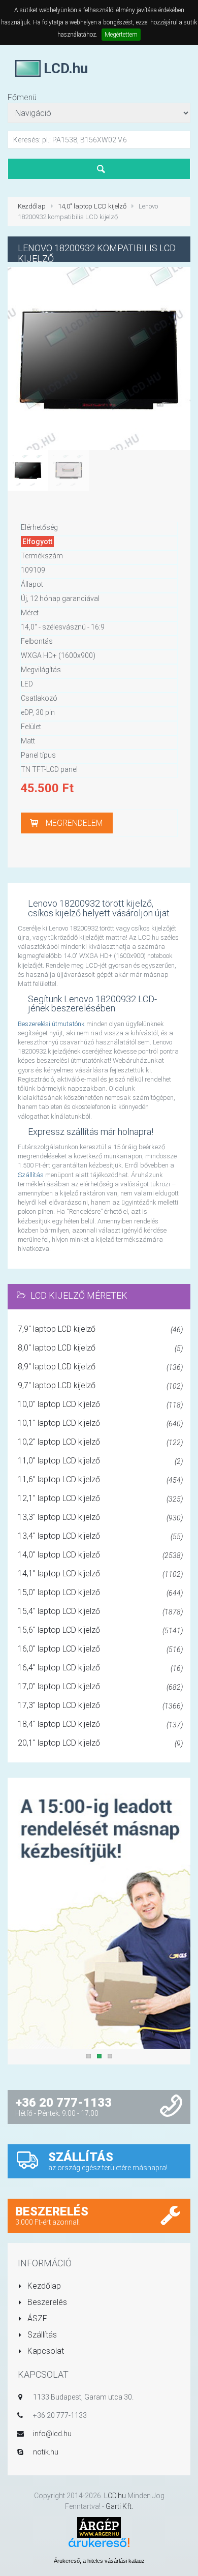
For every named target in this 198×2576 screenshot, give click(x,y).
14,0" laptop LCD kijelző (92, 206)
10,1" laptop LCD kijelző (100, 1423)
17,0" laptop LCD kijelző (100, 1686)
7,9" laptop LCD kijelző (100, 1329)
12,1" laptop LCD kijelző (100, 1498)
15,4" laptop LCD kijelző (100, 1611)
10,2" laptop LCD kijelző (100, 1442)
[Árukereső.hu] (99, 2546)
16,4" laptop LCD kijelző (100, 1668)
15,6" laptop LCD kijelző (100, 1630)
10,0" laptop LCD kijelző (100, 1404)
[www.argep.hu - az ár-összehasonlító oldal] (99, 2526)
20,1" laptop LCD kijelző (100, 1743)
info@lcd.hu (52, 2434)
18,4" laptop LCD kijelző (100, 1724)
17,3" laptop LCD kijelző (100, 1705)
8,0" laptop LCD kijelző (100, 1348)
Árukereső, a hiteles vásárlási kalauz (99, 2561)
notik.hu (46, 2452)
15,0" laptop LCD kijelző (100, 1592)
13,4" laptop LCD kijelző (100, 1536)
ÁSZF (36, 2318)
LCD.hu (115, 2496)
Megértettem (121, 35)
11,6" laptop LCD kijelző (100, 1479)
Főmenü (22, 97)
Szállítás (31, 1175)
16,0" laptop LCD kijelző (100, 1649)
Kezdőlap (32, 206)
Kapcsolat (45, 2351)
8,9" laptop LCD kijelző (100, 1367)
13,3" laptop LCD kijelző (100, 1517)
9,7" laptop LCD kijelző (100, 1385)
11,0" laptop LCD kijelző (100, 1461)
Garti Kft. (119, 2506)
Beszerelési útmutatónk (51, 1024)
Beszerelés (46, 2302)
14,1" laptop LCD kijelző (100, 1574)
